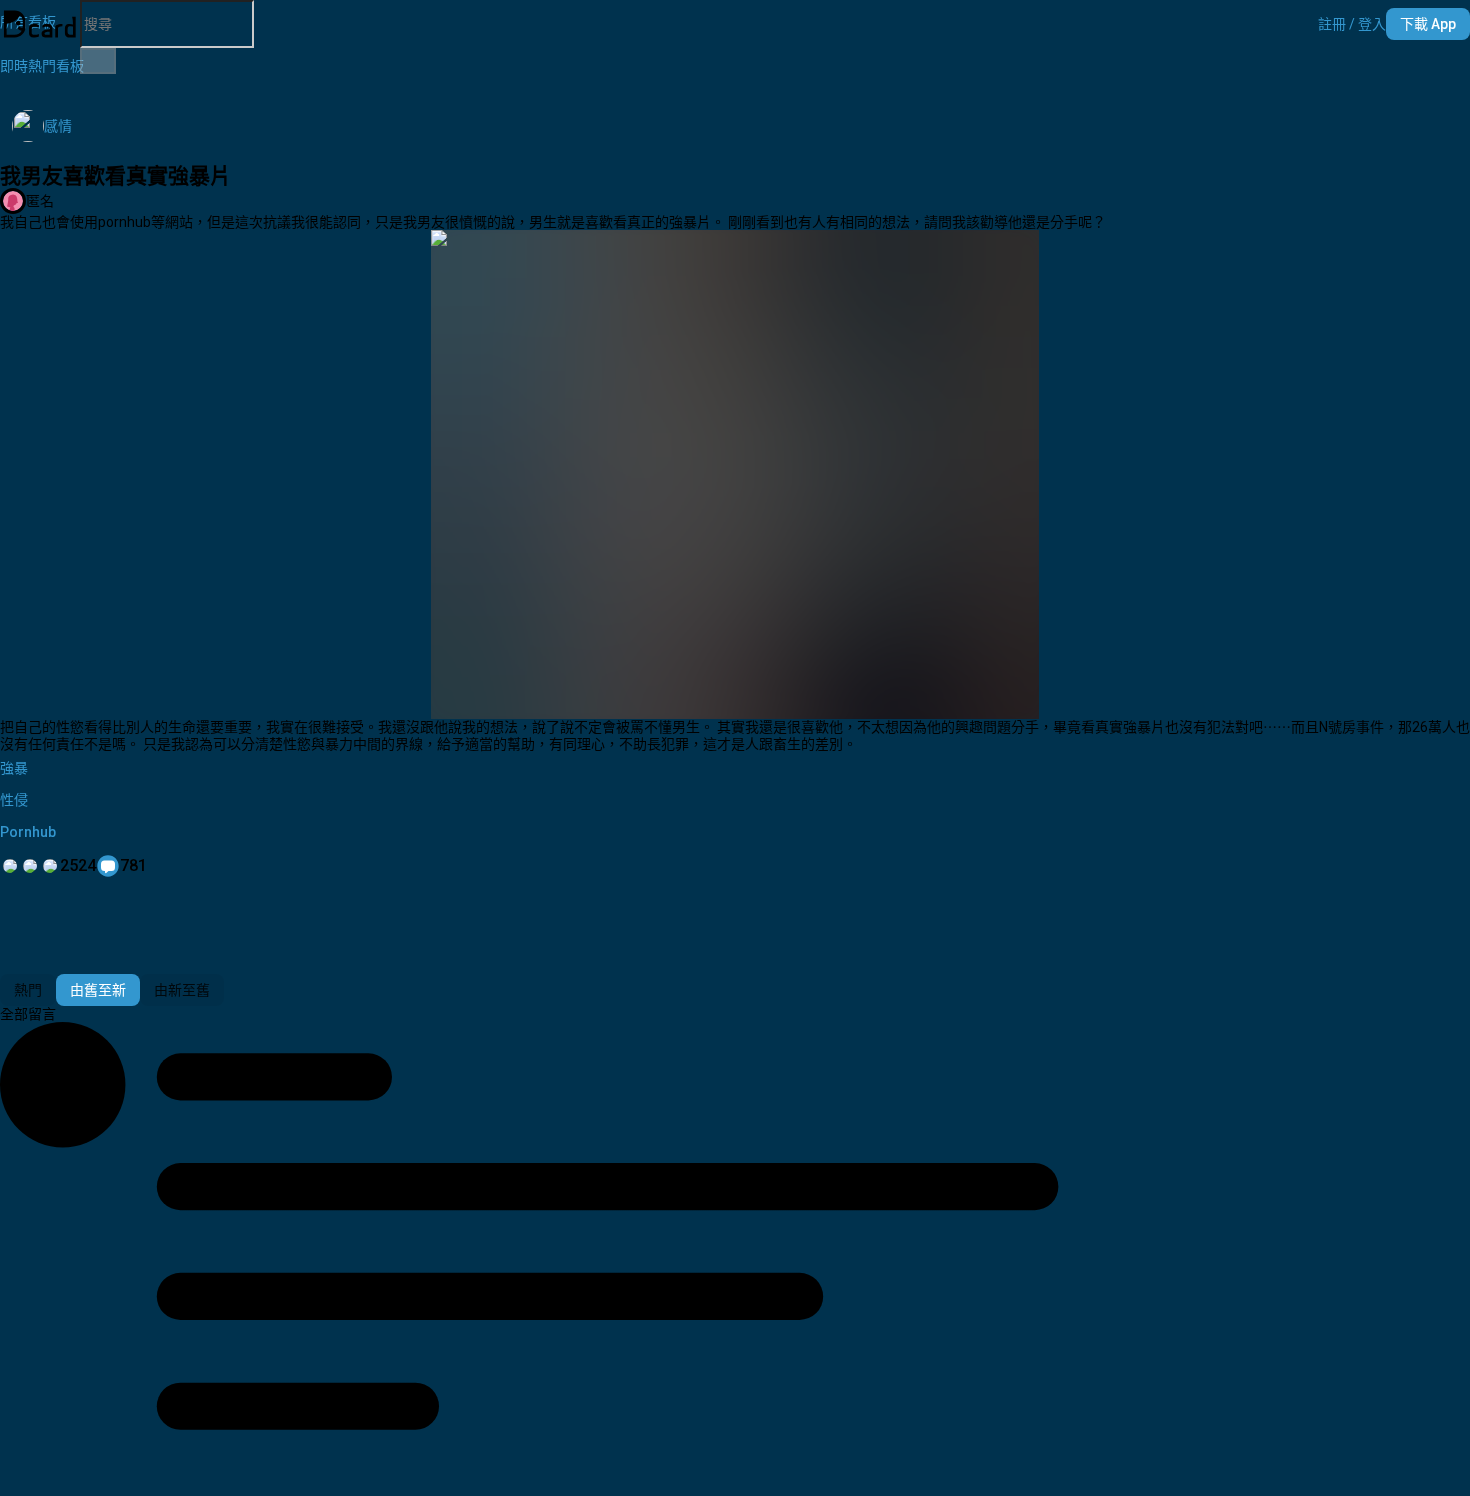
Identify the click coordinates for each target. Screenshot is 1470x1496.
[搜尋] (98, 61)
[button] (1352, 24)
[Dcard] (40, 24)
